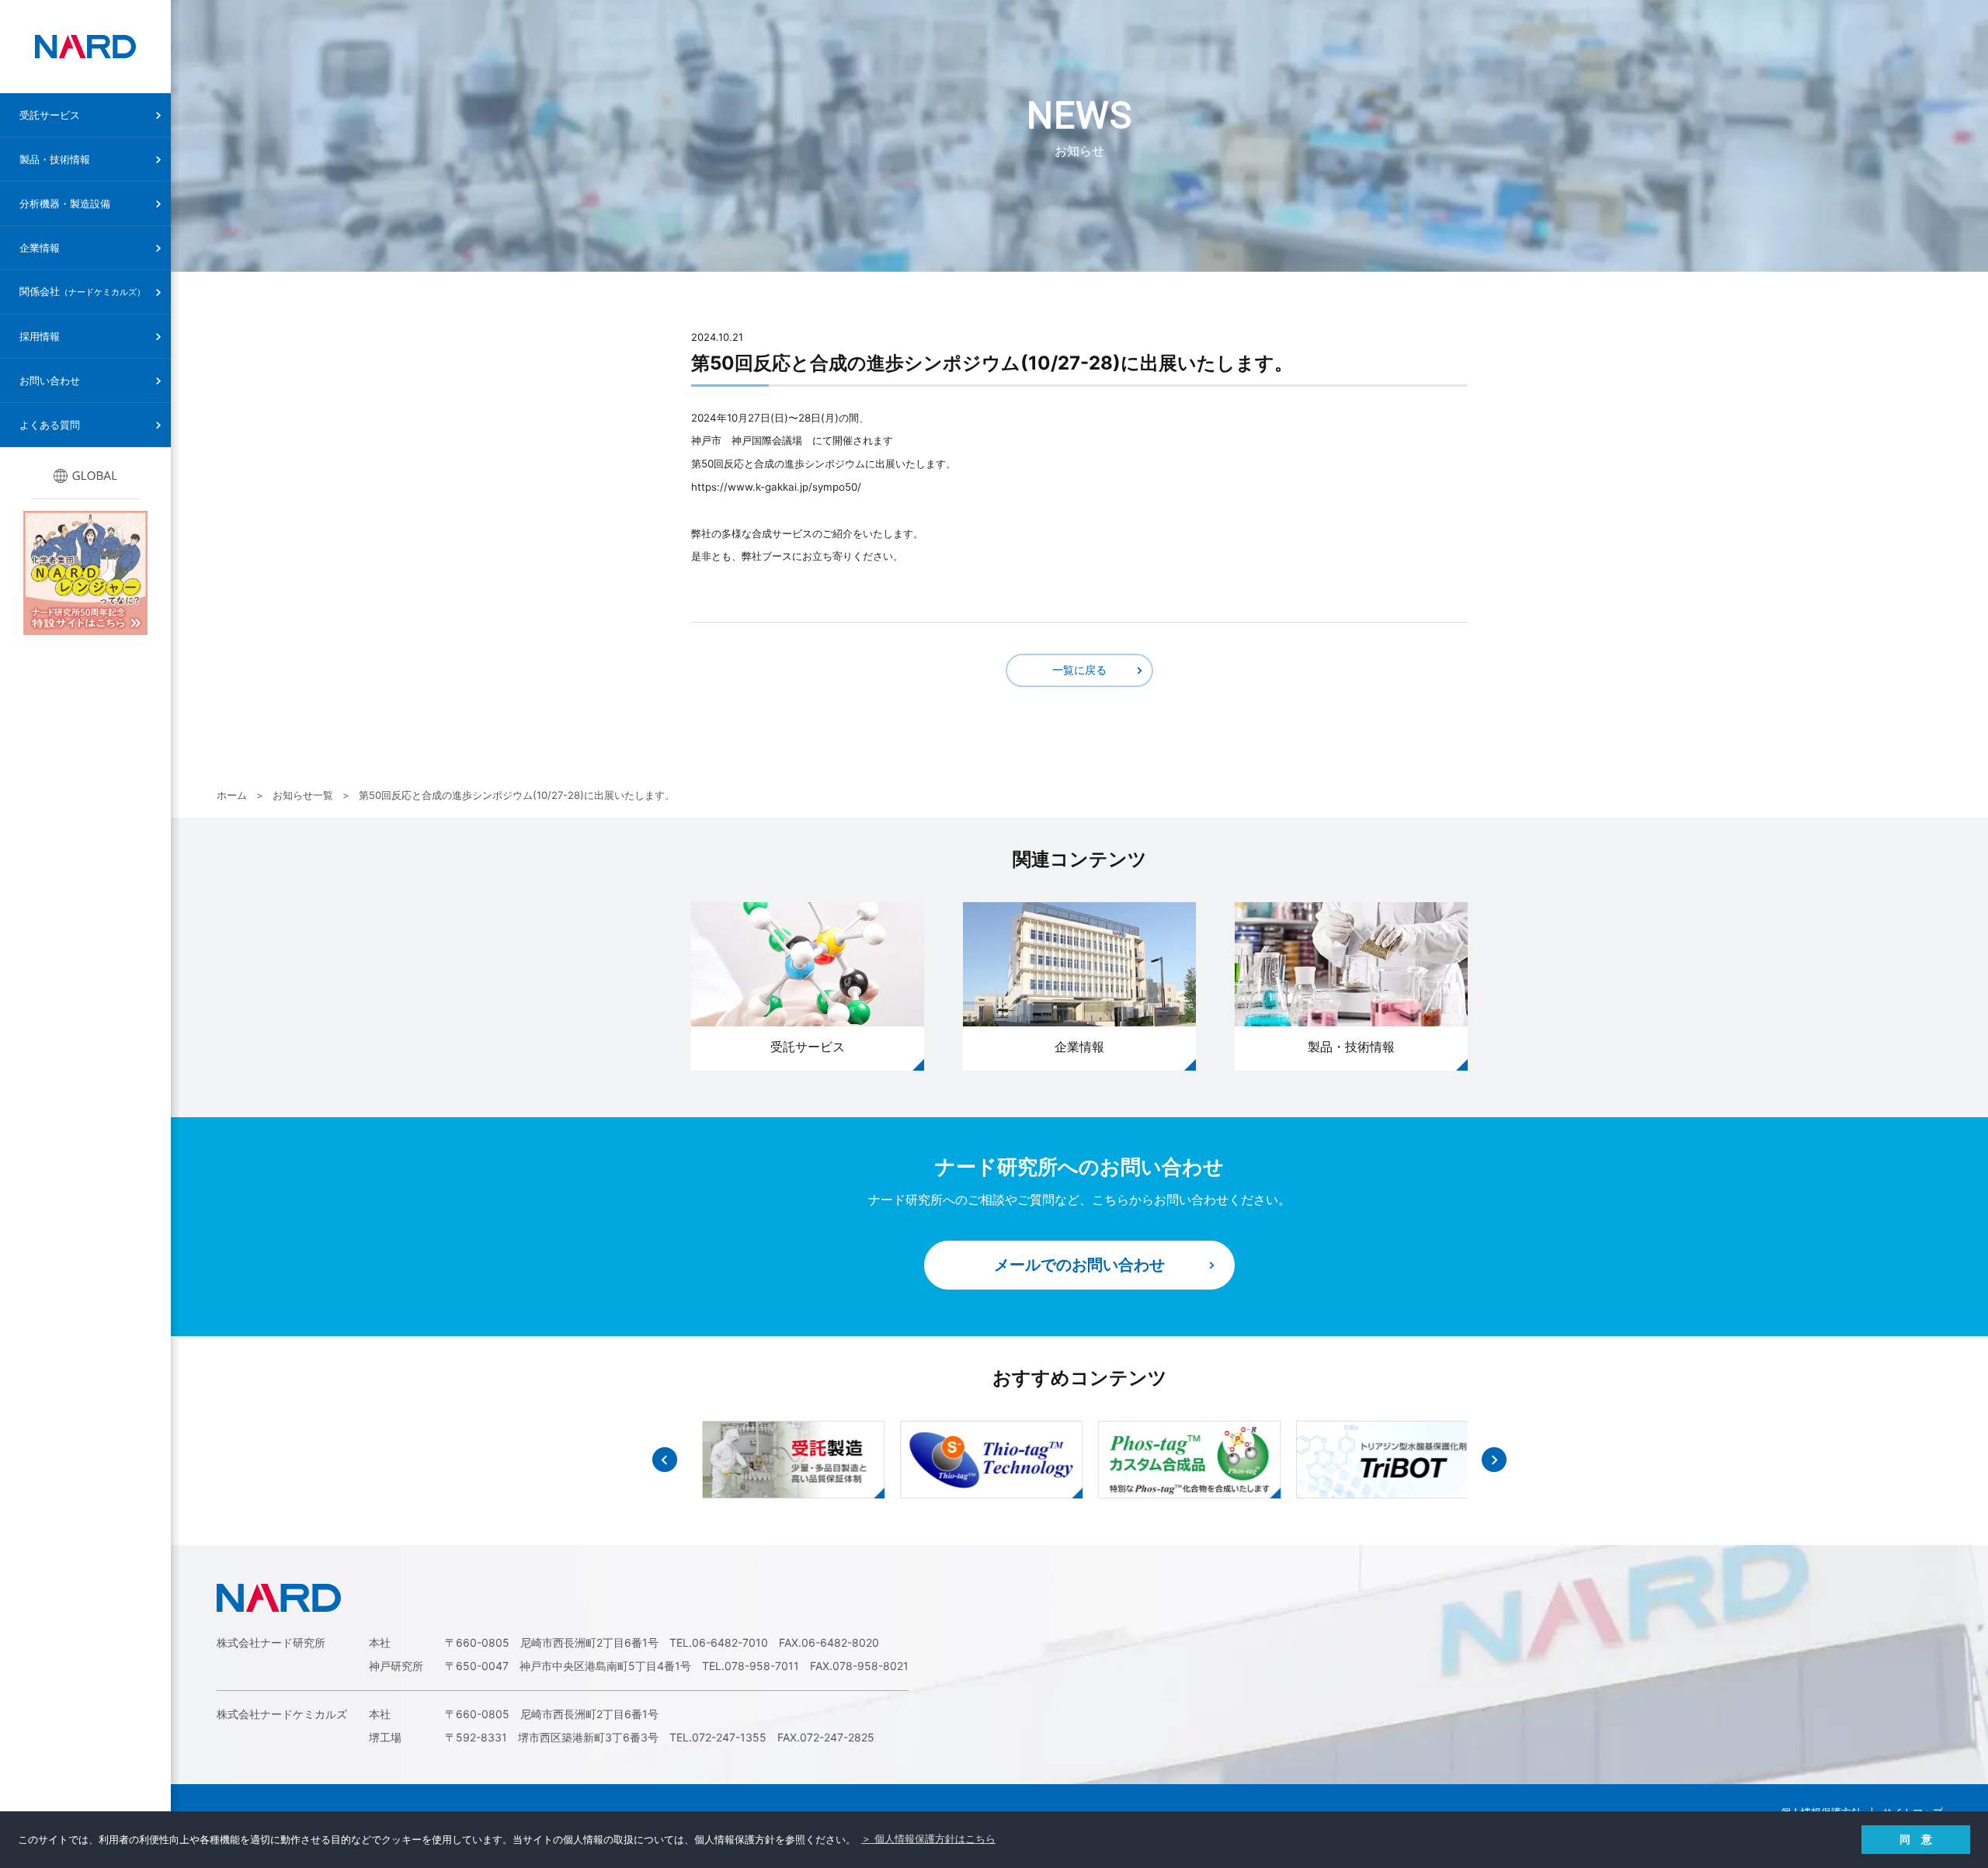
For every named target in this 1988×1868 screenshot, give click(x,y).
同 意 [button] (1916, 1839)
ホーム (232, 795)
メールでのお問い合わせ (1079, 1265)
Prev (665, 1460)
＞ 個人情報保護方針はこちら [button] (928, 1839)
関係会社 (82, 291)
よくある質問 (50, 425)
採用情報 (40, 336)
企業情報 (40, 248)
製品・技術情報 (55, 159)
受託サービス (50, 115)
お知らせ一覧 (303, 795)
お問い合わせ (50, 380)
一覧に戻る (1079, 670)
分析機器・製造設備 (65, 203)
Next (1494, 1460)
